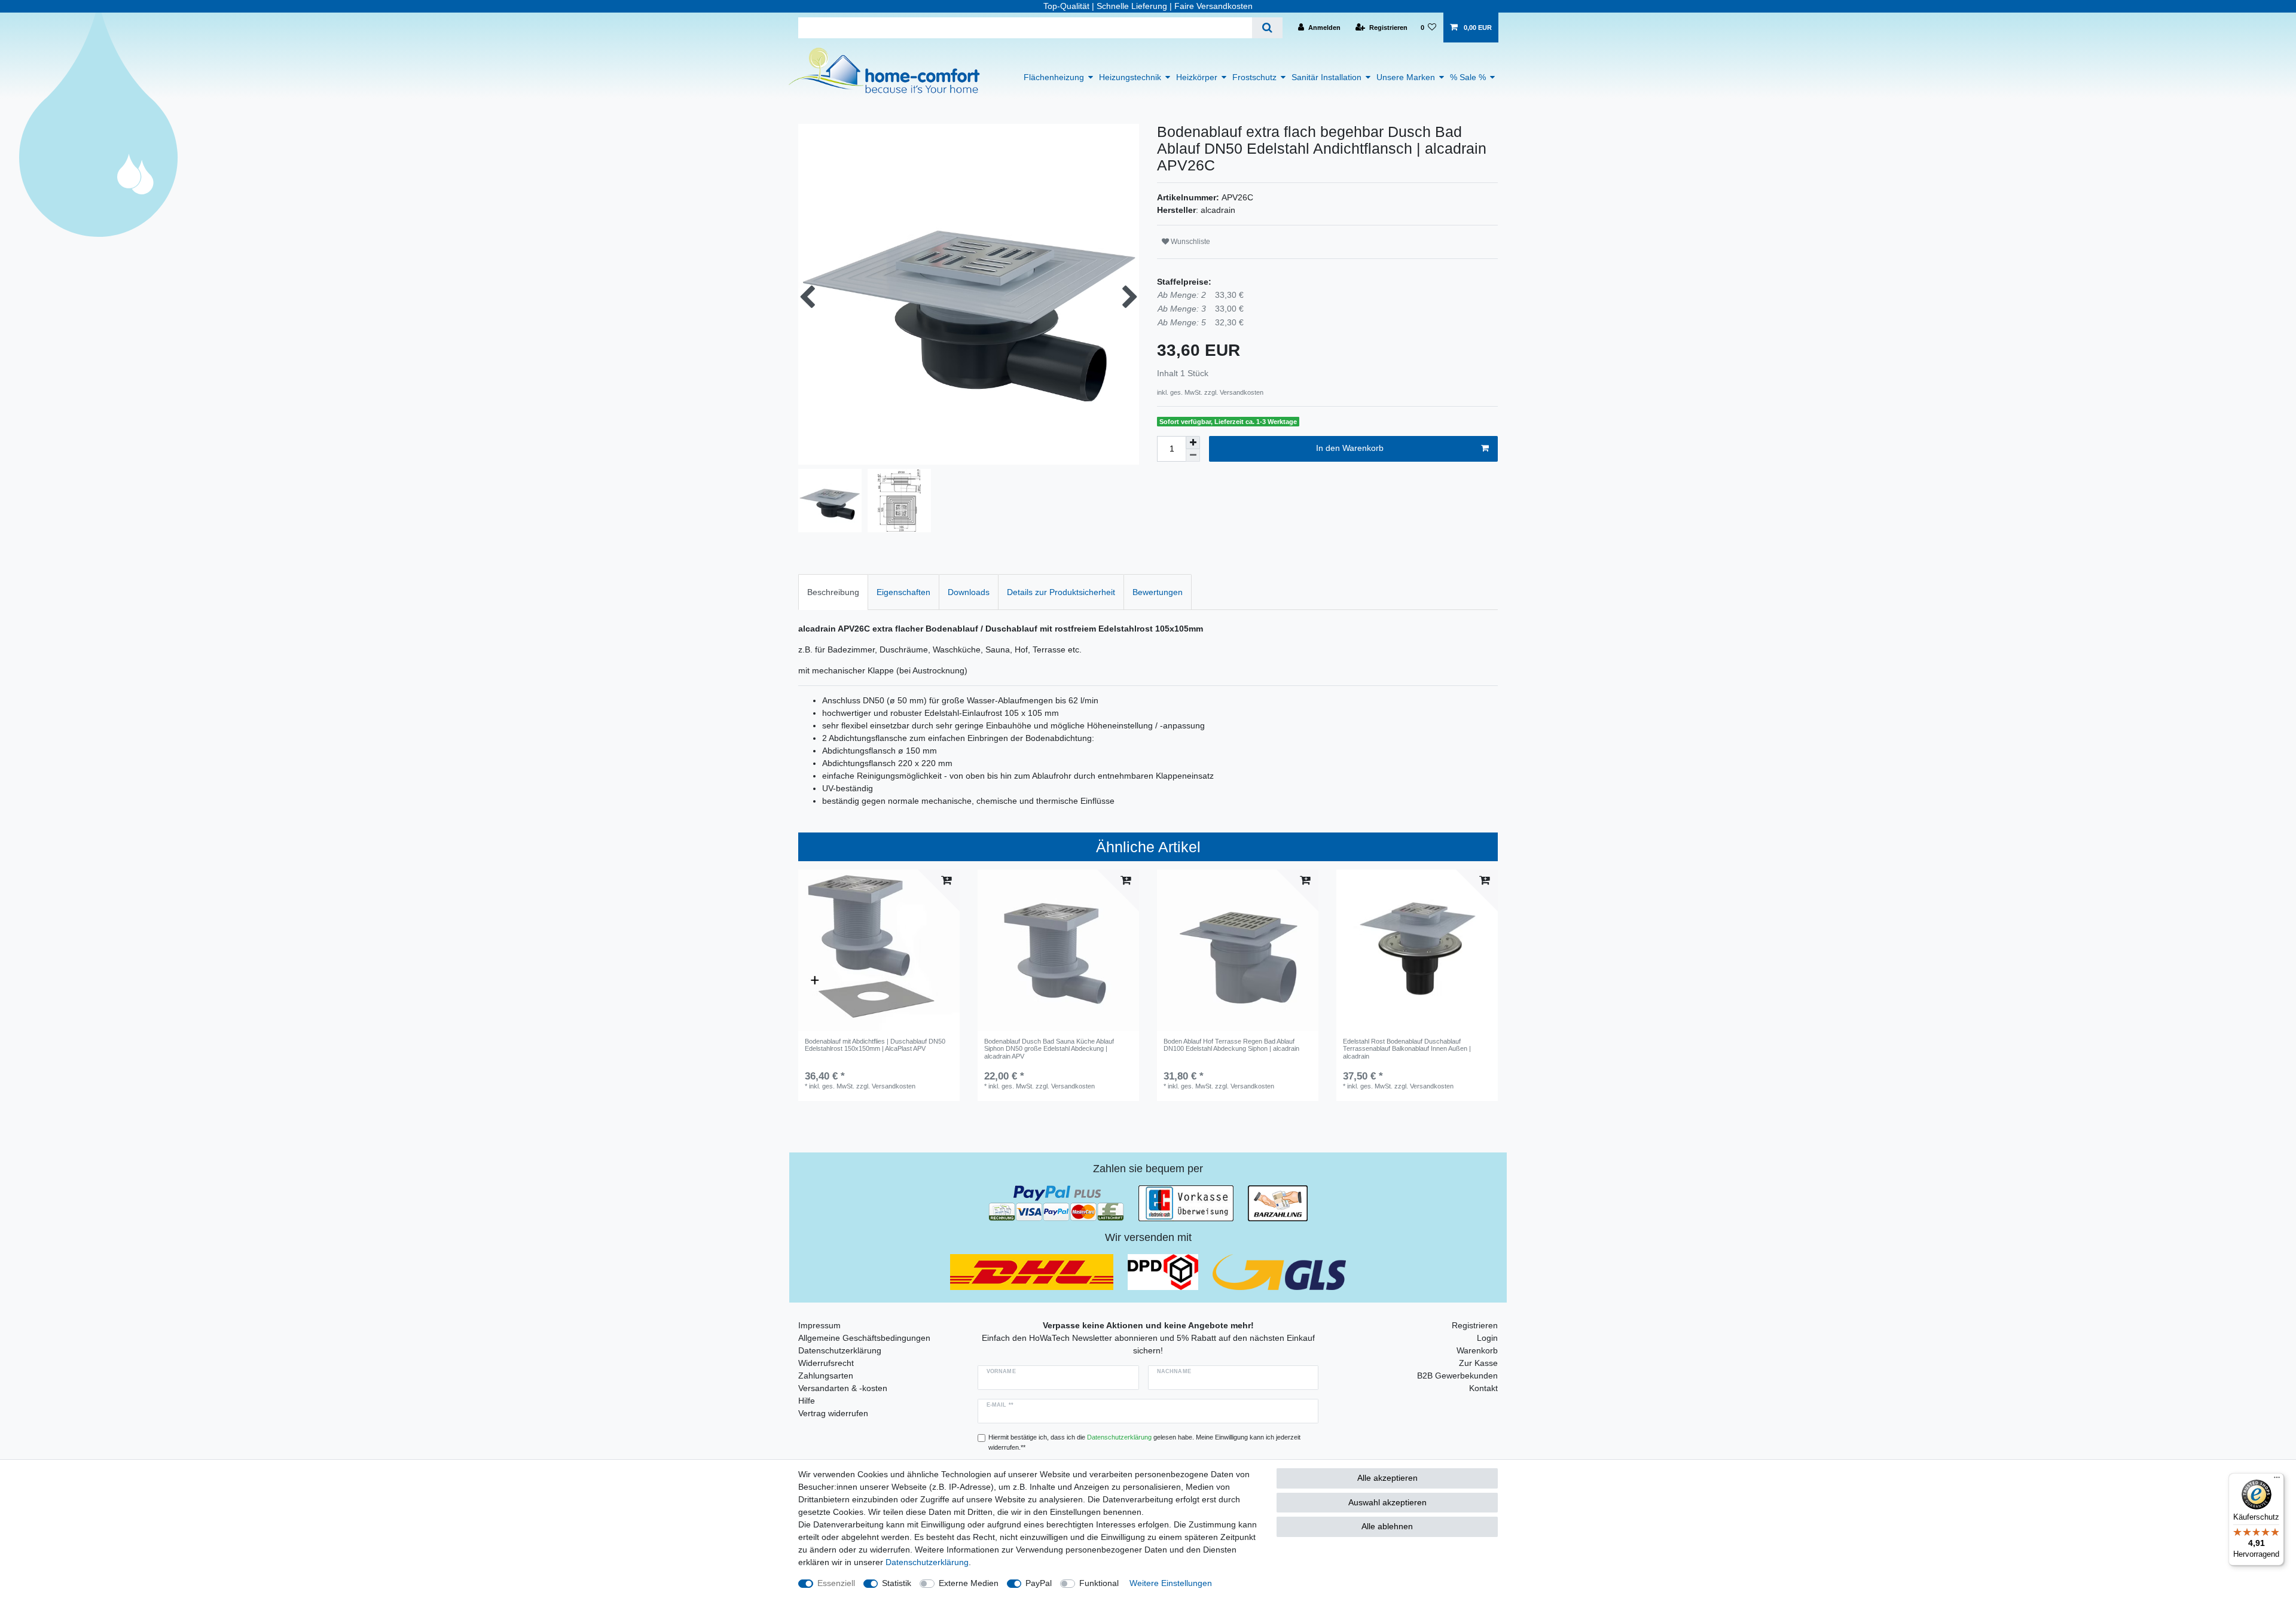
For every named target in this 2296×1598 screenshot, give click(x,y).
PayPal (1039, 1583)
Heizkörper (1197, 77)
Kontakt (1483, 1388)
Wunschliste (1190, 242)
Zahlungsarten (826, 1376)
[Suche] (1267, 28)
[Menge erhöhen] (1193, 443)
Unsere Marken (1406, 77)
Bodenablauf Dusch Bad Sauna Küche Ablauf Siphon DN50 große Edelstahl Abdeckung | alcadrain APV (1049, 1049)
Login (1487, 1338)
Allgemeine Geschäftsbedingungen (864, 1338)
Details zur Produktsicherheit (1061, 592)
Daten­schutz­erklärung (927, 1562)
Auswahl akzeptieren (1387, 1502)
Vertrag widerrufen (833, 1413)
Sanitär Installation (1326, 77)
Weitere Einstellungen (1171, 1583)
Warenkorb (1477, 1350)
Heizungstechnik (1130, 77)
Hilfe (807, 1401)
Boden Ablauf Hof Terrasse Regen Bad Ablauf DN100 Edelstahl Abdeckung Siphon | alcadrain (1231, 1045)
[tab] (833, 592)
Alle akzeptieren (1387, 1478)
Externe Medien (969, 1583)
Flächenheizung (1054, 77)
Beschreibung (833, 592)
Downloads (969, 592)
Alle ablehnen (1387, 1526)
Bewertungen (1158, 592)
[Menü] (2277, 1480)
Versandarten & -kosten (843, 1388)
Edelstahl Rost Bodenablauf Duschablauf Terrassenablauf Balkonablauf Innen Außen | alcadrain (1407, 1049)
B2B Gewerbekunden (1457, 1376)
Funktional (1099, 1583)
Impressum (819, 1325)
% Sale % (1468, 77)
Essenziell (836, 1583)
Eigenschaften (903, 592)
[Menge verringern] (1193, 455)
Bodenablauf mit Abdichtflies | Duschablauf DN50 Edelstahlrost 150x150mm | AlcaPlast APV (875, 1045)
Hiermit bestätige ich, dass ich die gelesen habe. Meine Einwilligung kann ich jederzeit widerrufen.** (1144, 1442)
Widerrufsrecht (826, 1363)
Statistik (897, 1583)
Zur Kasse (1478, 1363)
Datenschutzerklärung (840, 1350)
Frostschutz (1254, 77)
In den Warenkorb (1350, 448)
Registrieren (1475, 1325)
